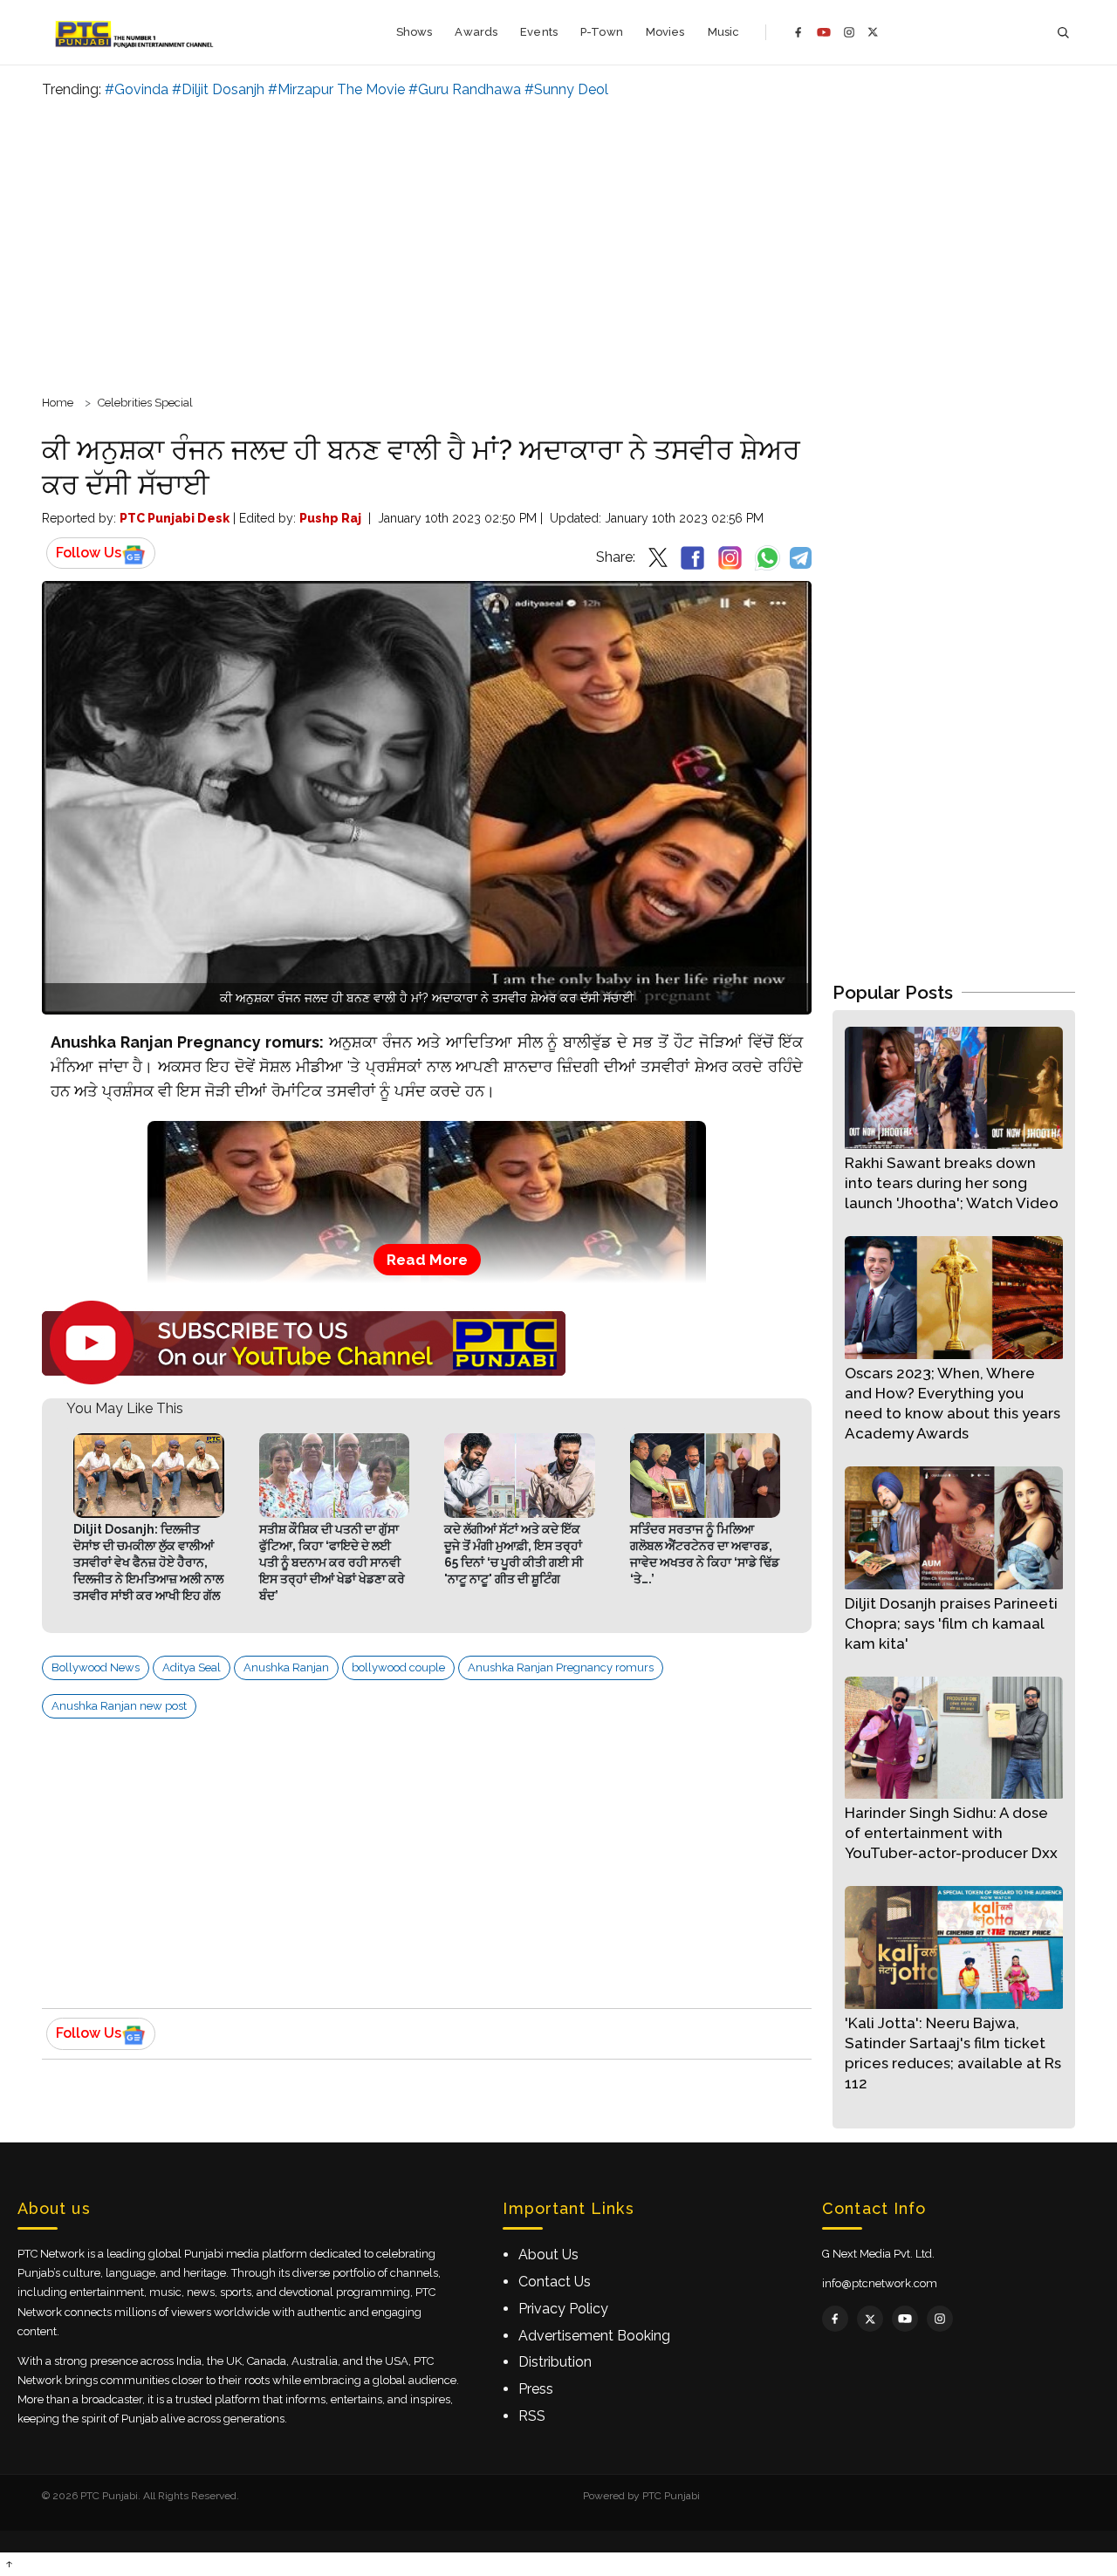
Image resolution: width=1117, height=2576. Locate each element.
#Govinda (137, 89)
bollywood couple (398, 1667)
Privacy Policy (563, 2309)
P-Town (602, 32)
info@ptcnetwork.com (880, 2283)
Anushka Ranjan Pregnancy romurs (561, 1667)
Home (58, 403)
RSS (532, 2416)
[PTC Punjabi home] (136, 32)
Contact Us (555, 2282)
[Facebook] (798, 32)
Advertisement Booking (594, 2336)
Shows (415, 32)
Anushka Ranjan (286, 1667)
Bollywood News (96, 1667)
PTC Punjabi (671, 2496)
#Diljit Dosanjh (218, 89)
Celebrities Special (145, 403)
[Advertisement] (558, 244)
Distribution (555, 2362)
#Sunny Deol (566, 89)
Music (724, 32)
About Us (548, 2255)
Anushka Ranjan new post (119, 1706)
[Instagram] (849, 32)
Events (539, 32)
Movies (665, 32)
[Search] (1063, 33)
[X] (873, 32)
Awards (476, 32)
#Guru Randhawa (465, 89)
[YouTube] (824, 32)
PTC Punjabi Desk (175, 518)
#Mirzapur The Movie (336, 89)
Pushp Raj (330, 518)
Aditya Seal (192, 1667)
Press (536, 2389)
